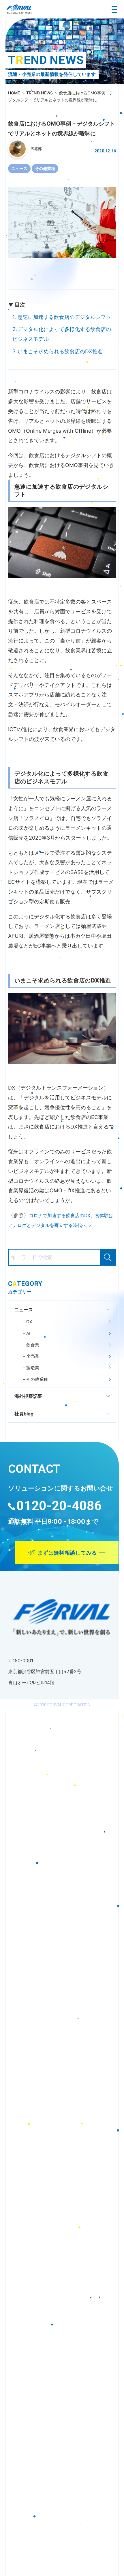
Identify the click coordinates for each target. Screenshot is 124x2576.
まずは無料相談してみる (67, 1553)
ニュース (19, 168)
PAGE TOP (121, 2135)
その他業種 (45, 168)
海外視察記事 (28, 1396)
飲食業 (32, 1345)
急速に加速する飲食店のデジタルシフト (64, 317)
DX (29, 1322)
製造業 (32, 1368)
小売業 (32, 1356)
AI (28, 1333)
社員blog (24, 1414)
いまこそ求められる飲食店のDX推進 (60, 351)
